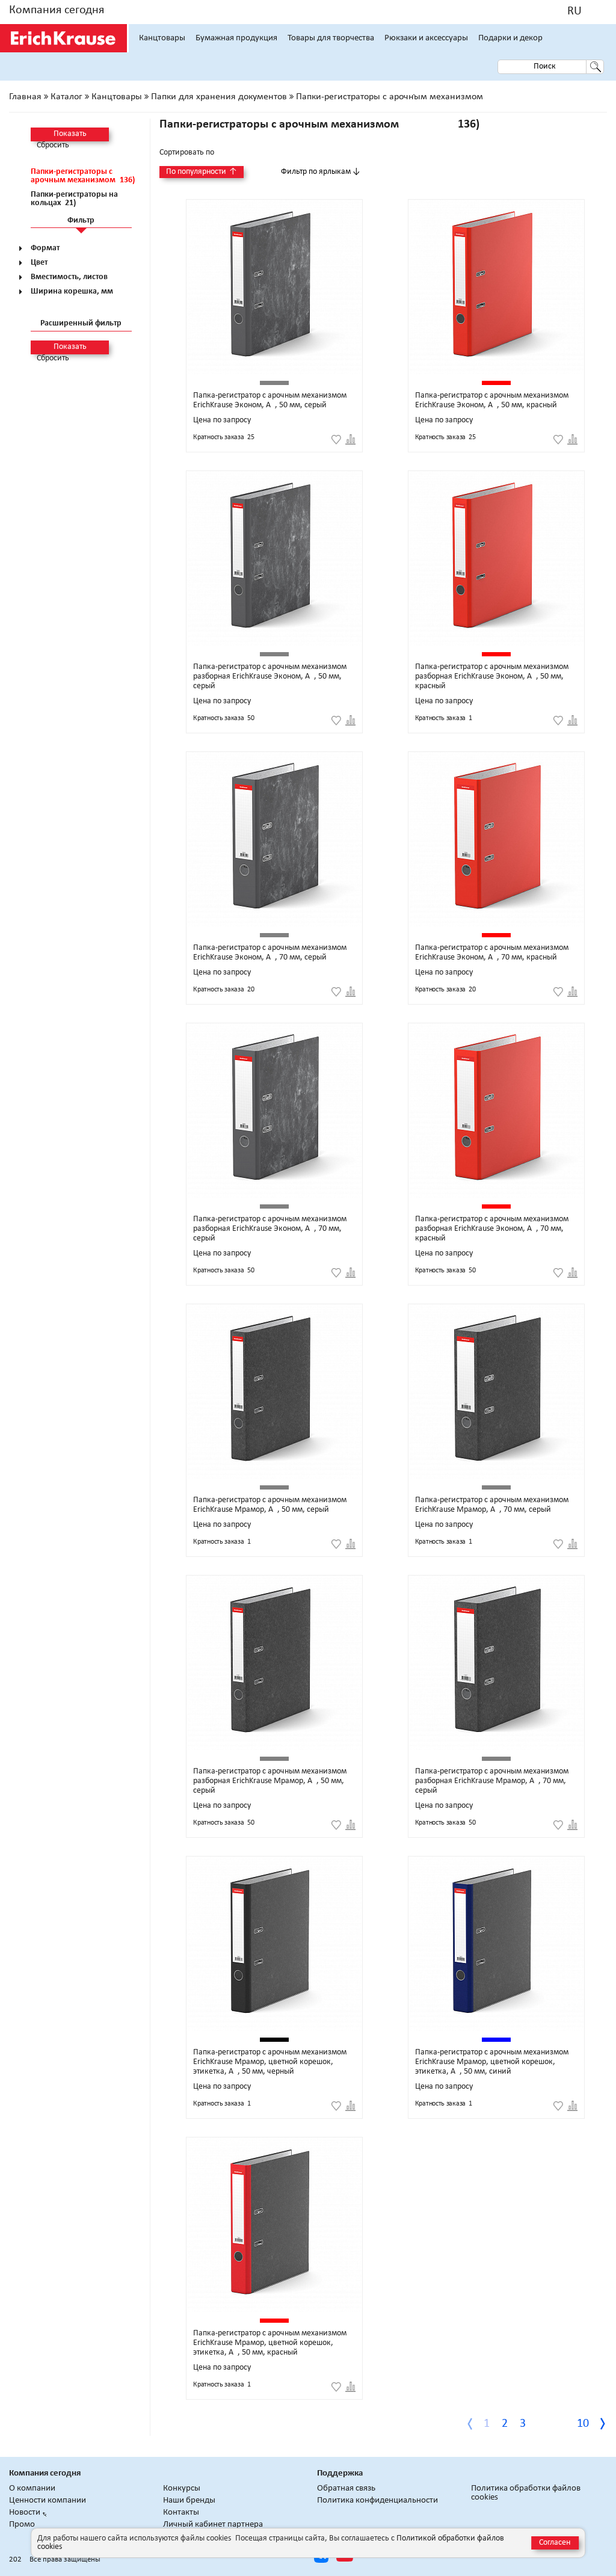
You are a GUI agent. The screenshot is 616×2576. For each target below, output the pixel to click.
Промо (22, 2525)
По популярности (202, 172)
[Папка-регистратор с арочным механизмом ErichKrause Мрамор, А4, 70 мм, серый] (496, 1391)
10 (583, 2424)
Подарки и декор (510, 38)
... (560, 2424)
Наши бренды (189, 2501)
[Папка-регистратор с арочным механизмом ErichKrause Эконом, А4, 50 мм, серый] (274, 287)
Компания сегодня (57, 10)
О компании (32, 2488)
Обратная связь (346, 2488)
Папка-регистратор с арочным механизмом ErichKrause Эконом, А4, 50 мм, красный (492, 400)
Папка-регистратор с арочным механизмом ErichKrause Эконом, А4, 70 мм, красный (492, 953)
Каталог (66, 97)
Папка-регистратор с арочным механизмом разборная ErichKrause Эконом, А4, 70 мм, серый (270, 1229)
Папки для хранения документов (219, 97)
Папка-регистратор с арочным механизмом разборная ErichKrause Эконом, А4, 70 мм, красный (492, 1229)
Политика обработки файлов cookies (526, 2493)
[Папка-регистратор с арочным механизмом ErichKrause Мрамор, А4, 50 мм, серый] (274, 1391)
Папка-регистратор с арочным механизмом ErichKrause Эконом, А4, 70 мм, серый (270, 953)
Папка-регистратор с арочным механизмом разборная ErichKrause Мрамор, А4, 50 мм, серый (270, 1781)
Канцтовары (162, 38)
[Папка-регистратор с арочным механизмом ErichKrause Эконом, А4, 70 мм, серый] (274, 839)
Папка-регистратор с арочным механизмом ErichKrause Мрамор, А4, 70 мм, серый (492, 1505)
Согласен (555, 2543)
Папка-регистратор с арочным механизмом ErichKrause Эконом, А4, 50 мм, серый (270, 400)
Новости (25, 2513)
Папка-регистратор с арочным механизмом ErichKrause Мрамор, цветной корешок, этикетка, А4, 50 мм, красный (270, 2343)
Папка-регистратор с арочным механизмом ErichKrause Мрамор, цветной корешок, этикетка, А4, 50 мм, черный (270, 2062)
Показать (70, 134)
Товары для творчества (331, 38)
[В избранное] (336, 440)
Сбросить (53, 146)
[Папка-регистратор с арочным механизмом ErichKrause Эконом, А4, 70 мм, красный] (496, 839)
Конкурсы (182, 2488)
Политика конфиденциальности (377, 2501)
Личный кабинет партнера (213, 2525)
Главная (25, 97)
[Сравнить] (350, 440)
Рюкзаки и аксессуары (426, 38)
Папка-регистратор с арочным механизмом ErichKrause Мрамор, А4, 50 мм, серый (270, 1505)
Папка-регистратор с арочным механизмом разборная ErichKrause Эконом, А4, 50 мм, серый (270, 676)
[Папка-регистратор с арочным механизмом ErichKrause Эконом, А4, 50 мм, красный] (496, 287)
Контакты (181, 2513)
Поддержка (340, 2473)
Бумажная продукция (236, 38)
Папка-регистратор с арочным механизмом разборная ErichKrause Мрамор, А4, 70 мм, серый (492, 1781)
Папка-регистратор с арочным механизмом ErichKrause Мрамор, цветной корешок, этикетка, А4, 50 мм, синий (492, 2062)
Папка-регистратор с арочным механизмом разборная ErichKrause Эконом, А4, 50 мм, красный (492, 676)
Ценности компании (48, 2501)
